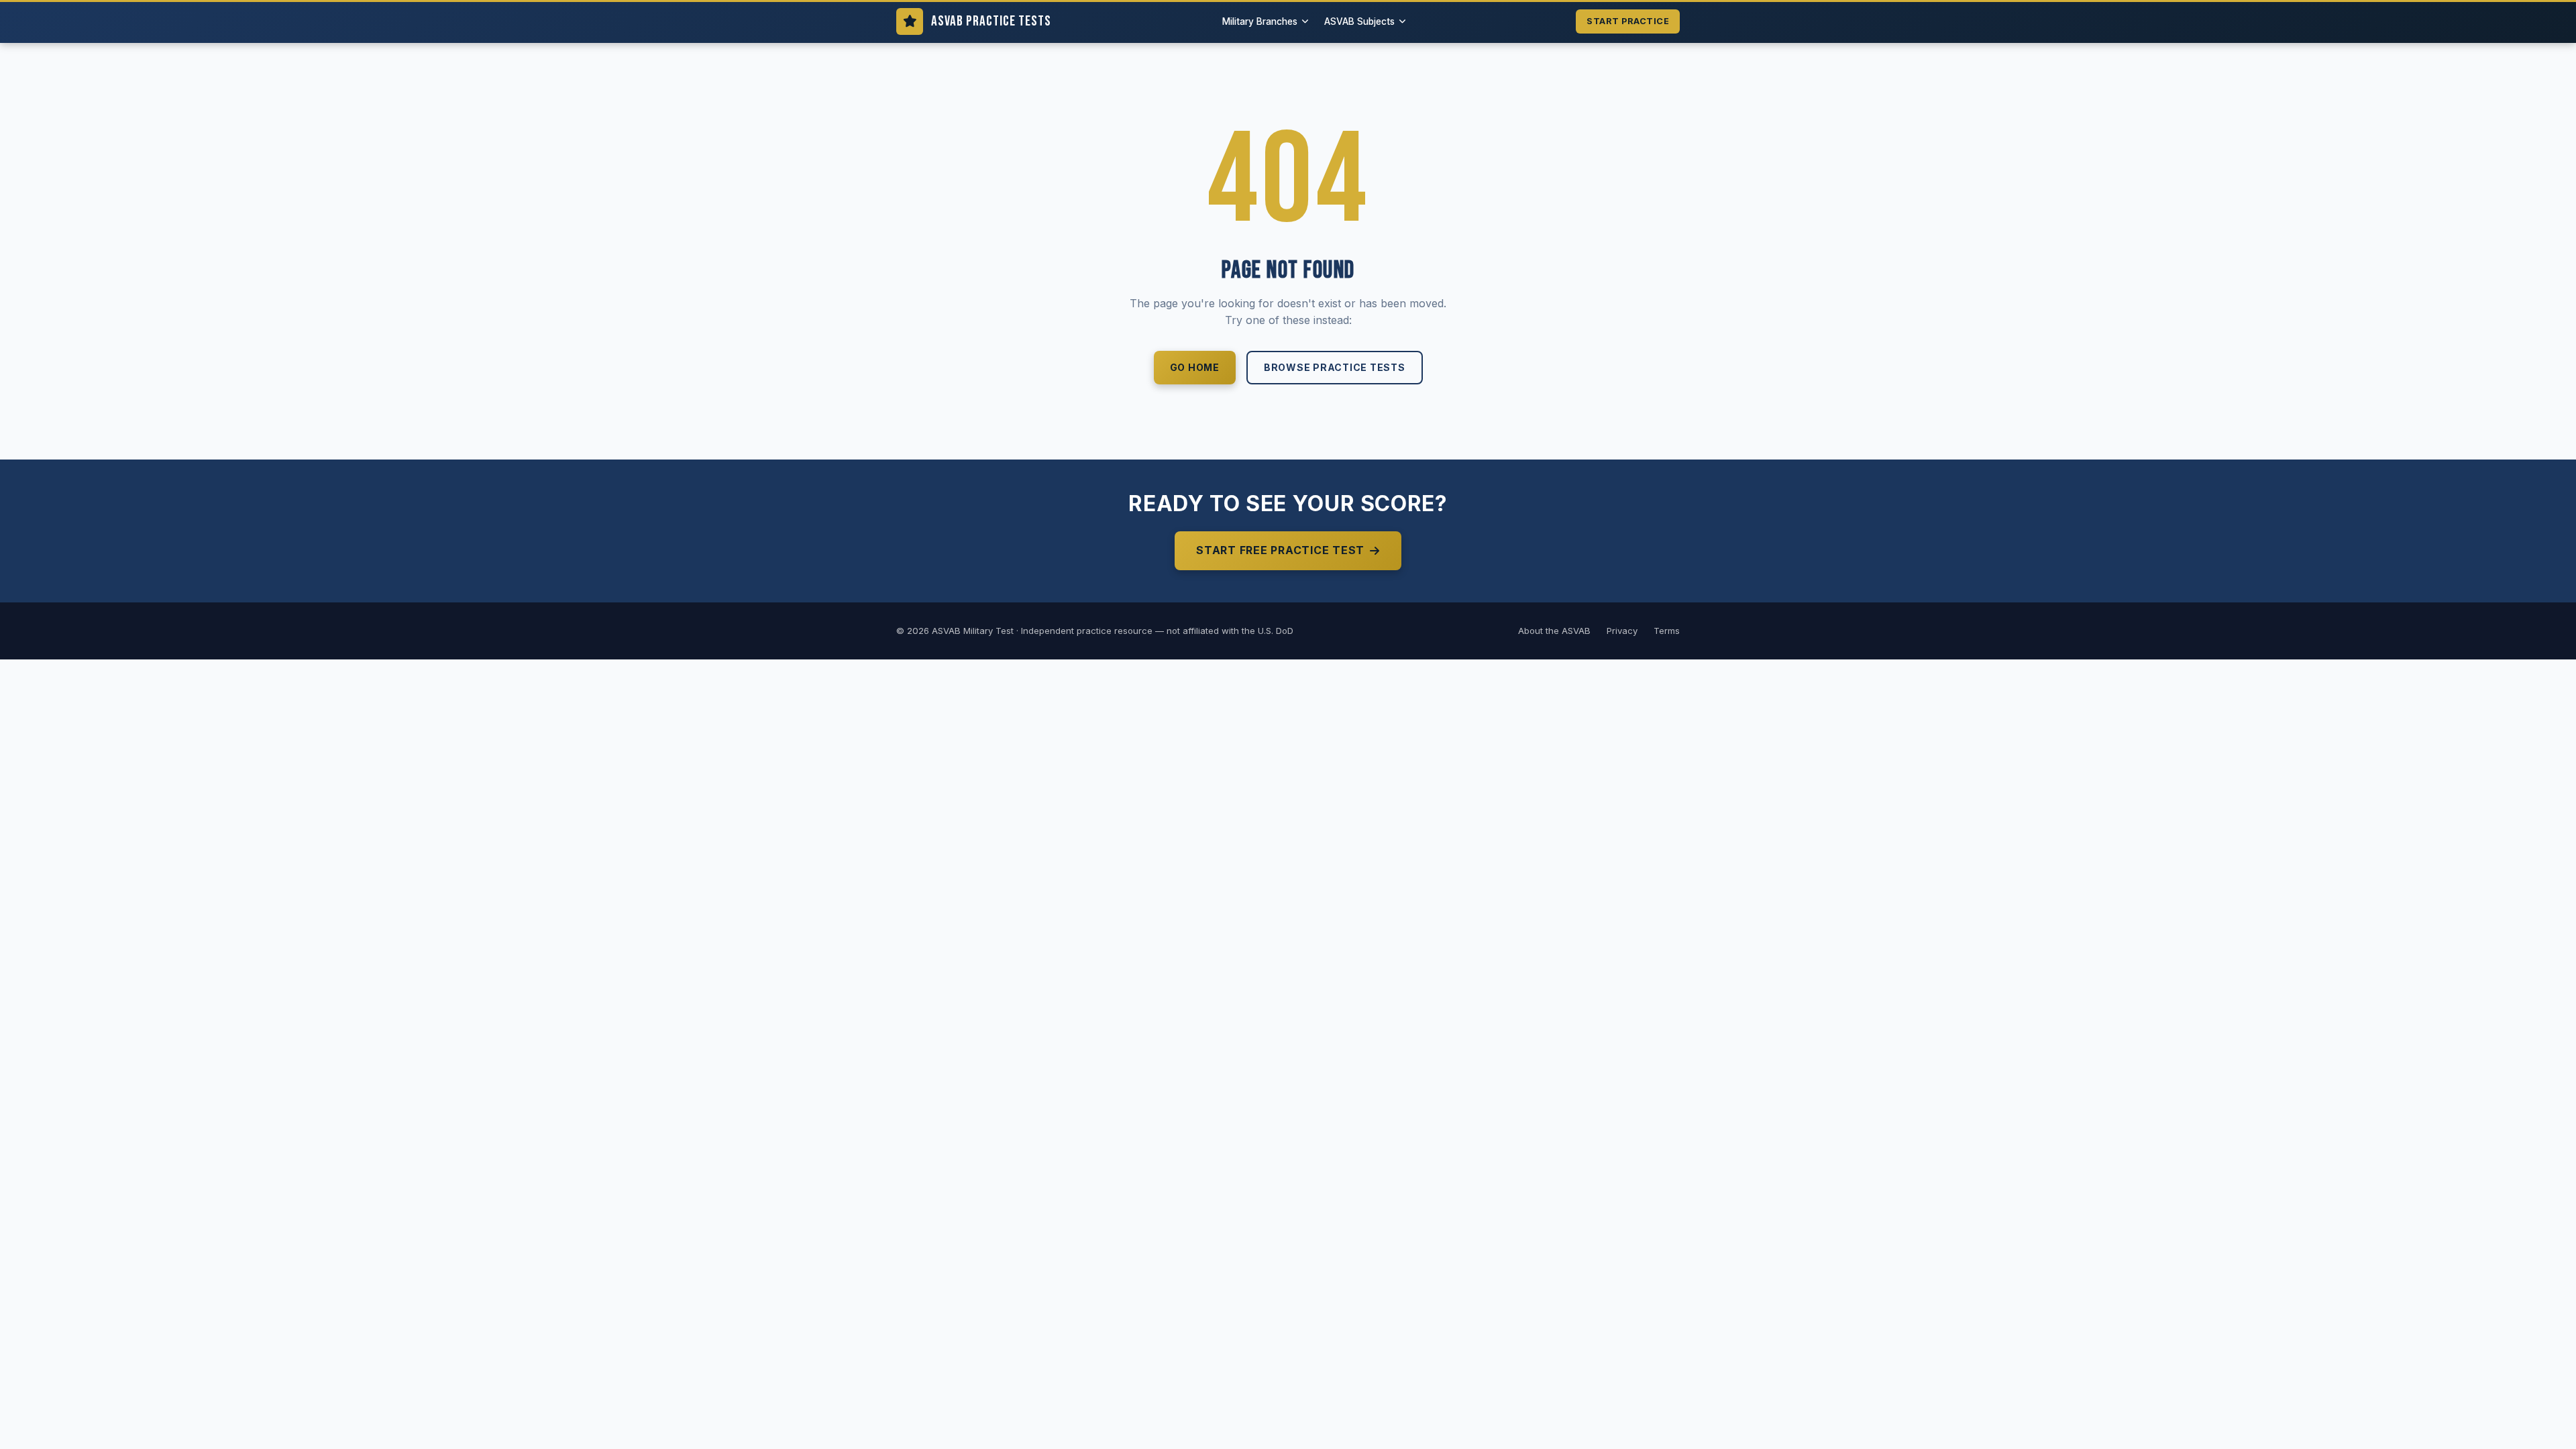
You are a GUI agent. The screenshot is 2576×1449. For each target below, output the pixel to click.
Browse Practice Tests (1335, 367)
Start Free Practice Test (1280, 550)
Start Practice (1628, 21)
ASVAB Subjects (1359, 21)
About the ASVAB (1554, 631)
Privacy (1622, 631)
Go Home (1195, 367)
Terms (1667, 631)
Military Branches (1260, 21)
